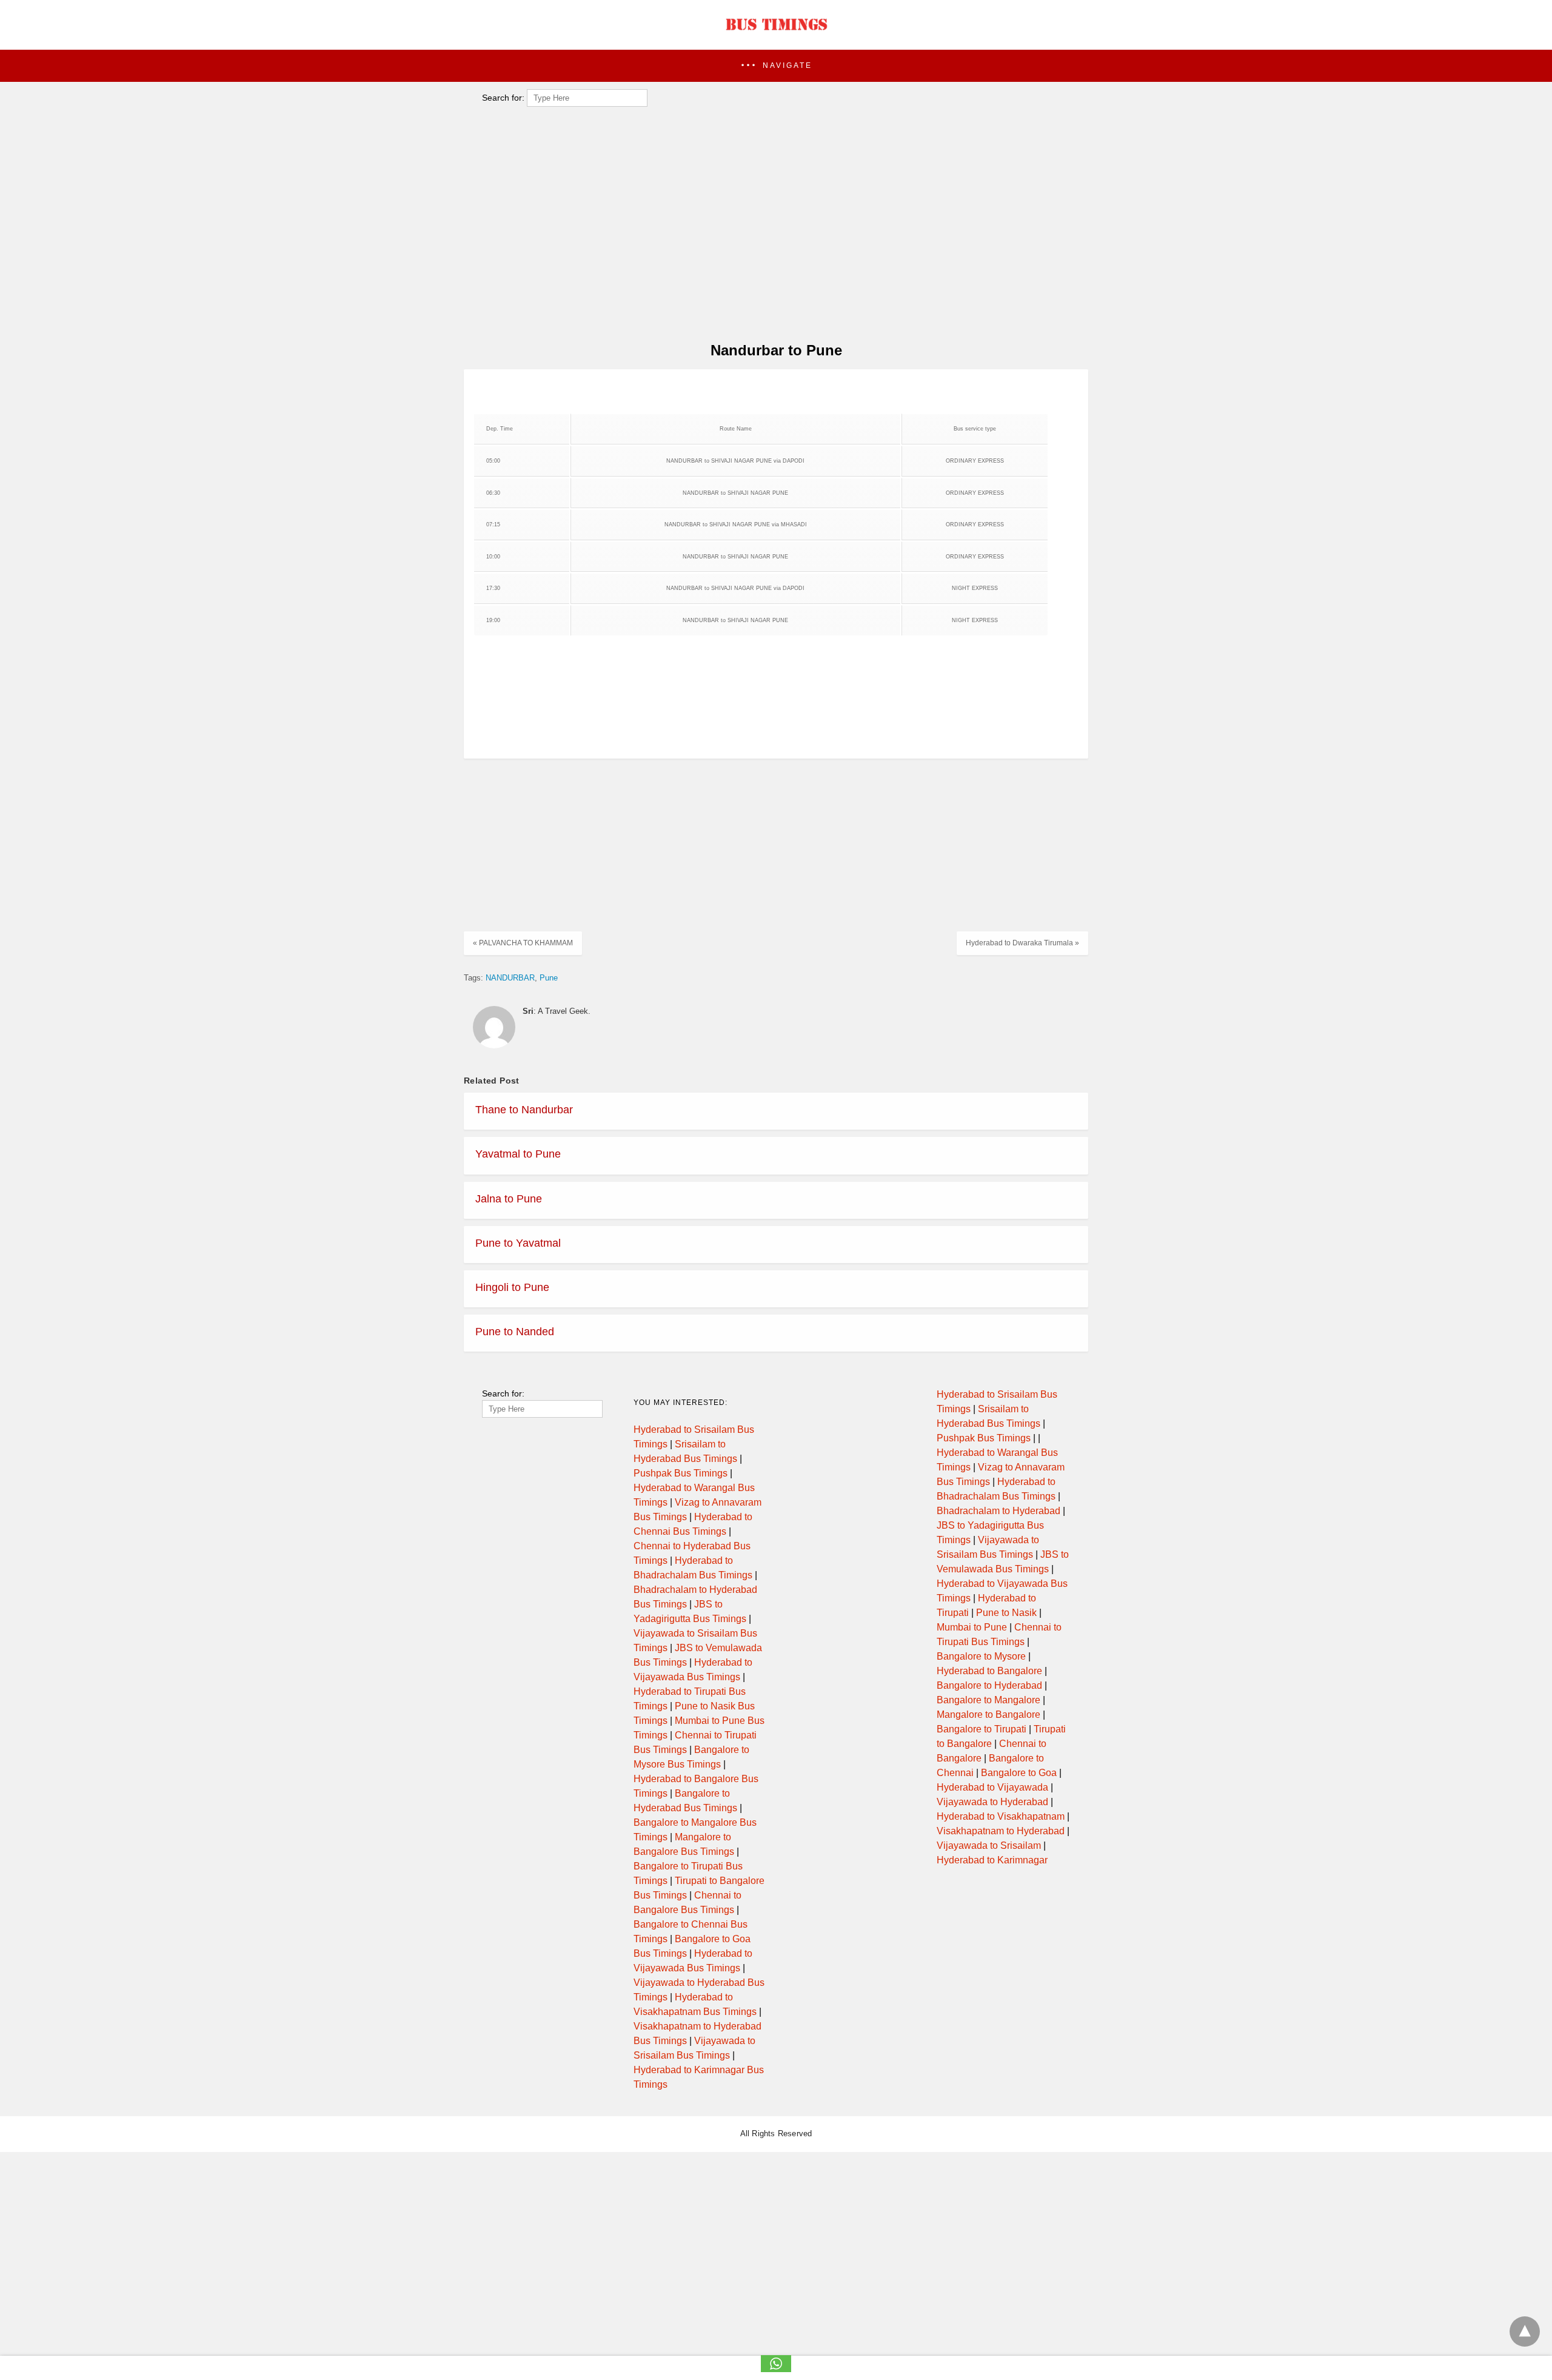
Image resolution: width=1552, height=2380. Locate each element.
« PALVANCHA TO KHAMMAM (523, 943)
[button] (776, 66)
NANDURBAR (510, 978)
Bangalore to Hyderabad (989, 1685)
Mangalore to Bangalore (988, 1715)
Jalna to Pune (509, 1199)
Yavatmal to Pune (518, 1154)
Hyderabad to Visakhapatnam (1001, 1816)
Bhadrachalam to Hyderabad (998, 1511)
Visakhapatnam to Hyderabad (1001, 1831)
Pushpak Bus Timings (681, 1473)
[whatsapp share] (776, 2369)
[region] (772, 234)
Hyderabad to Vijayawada (992, 1787)
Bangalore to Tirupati (982, 1729)
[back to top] (1525, 2331)
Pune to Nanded (515, 1332)
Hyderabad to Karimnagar (992, 1860)
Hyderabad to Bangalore (989, 1671)
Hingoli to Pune (512, 1287)
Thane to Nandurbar (524, 1110)
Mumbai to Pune (972, 1627)
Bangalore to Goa (1019, 1773)
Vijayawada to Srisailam (989, 1845)
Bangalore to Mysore (981, 1656)
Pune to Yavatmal (518, 1243)
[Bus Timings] (776, 33)
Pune (549, 978)
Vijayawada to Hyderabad (992, 1802)
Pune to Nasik (1006, 1613)
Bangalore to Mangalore (988, 1700)
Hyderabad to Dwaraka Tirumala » (1022, 943)
